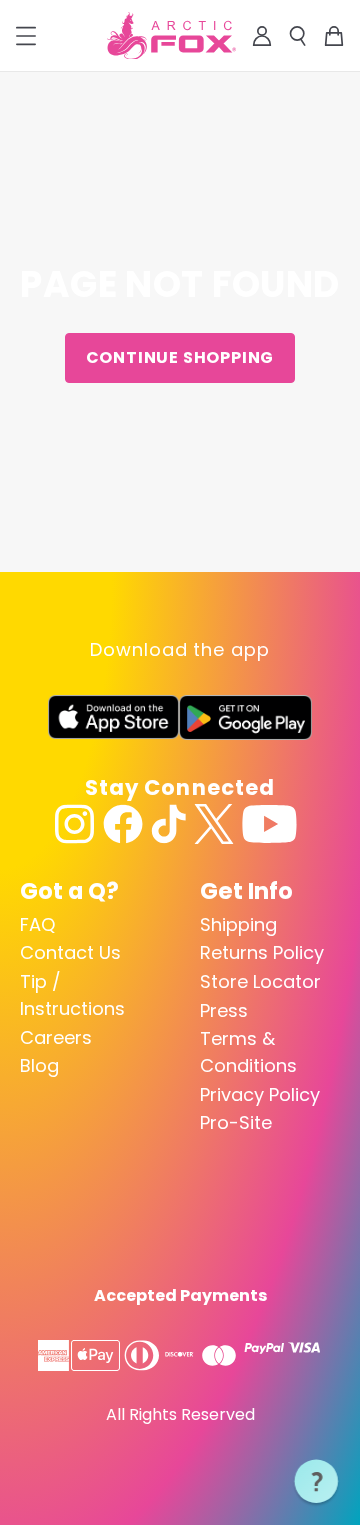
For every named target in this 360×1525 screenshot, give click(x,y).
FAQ (37, 924)
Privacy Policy (260, 1094)
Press (224, 1010)
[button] (317, 1482)
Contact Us (70, 952)
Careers (56, 1037)
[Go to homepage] (171, 36)
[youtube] (269, 824)
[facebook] (123, 824)
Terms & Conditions (248, 1052)
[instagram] (75, 824)
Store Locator (260, 981)
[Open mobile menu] (26, 36)
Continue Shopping (180, 357)
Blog (39, 1065)
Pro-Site (236, 1122)
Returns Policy (262, 952)
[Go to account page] (262, 36)
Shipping (238, 924)
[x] (214, 824)
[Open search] (298, 36)
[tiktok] (168, 824)
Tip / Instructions (72, 995)
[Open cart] (334, 36)
